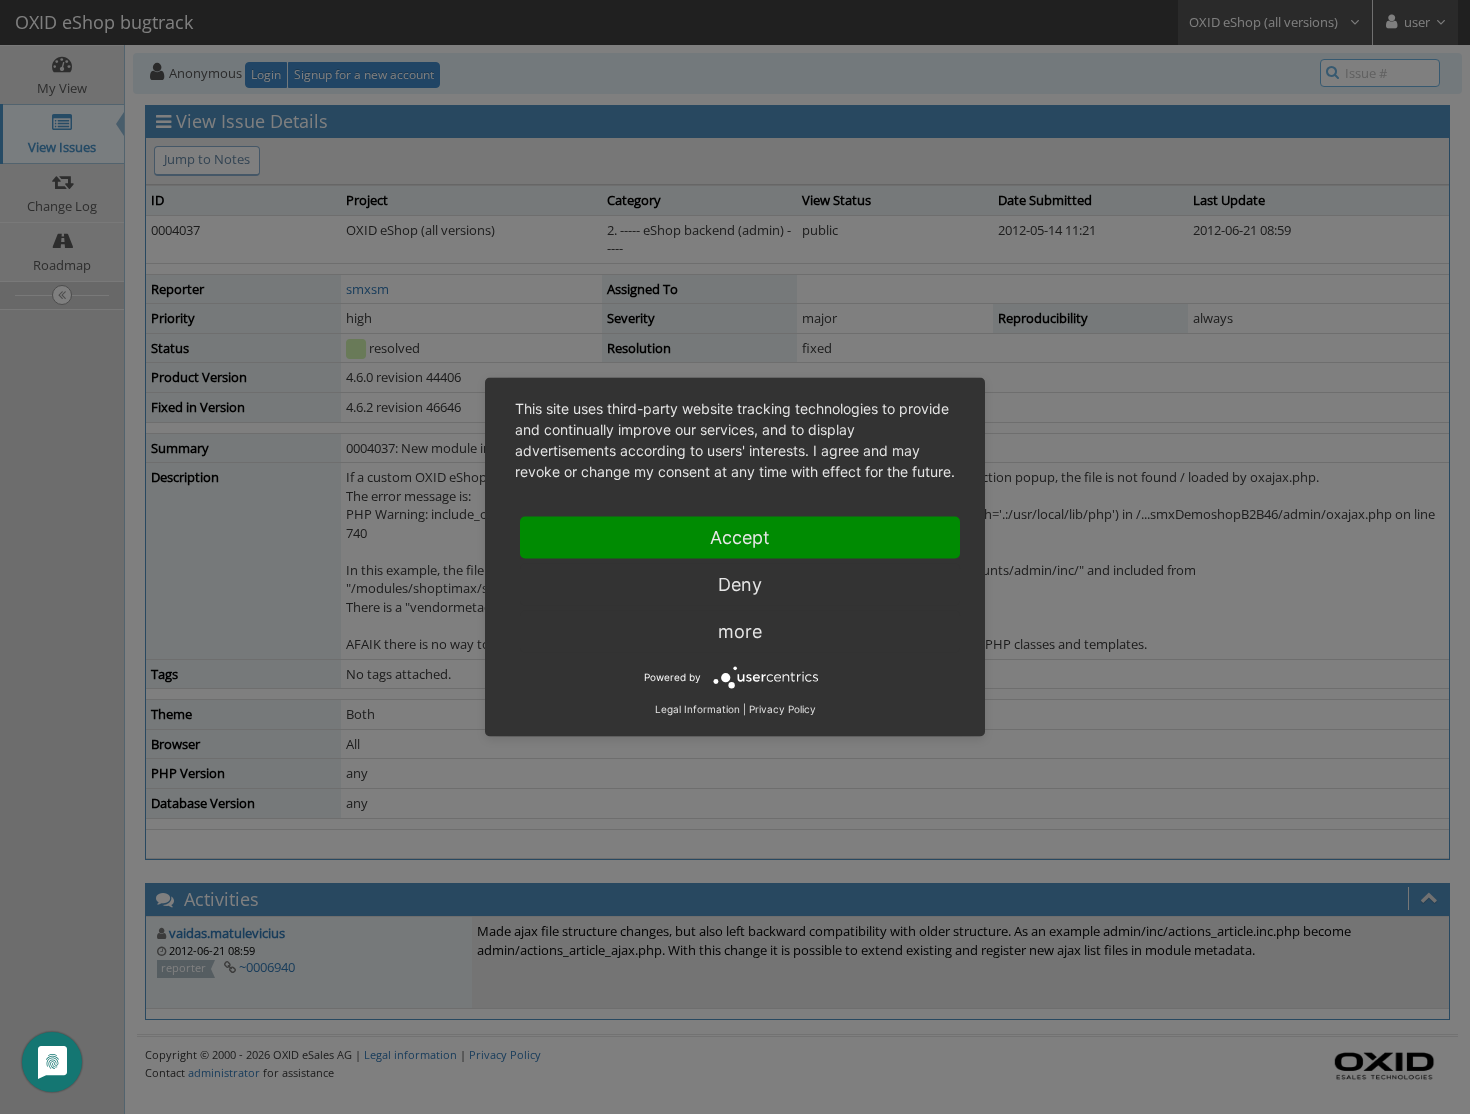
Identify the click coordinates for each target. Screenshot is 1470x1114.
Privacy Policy (782, 709)
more (740, 631)
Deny (740, 584)
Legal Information (697, 709)
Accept (740, 537)
